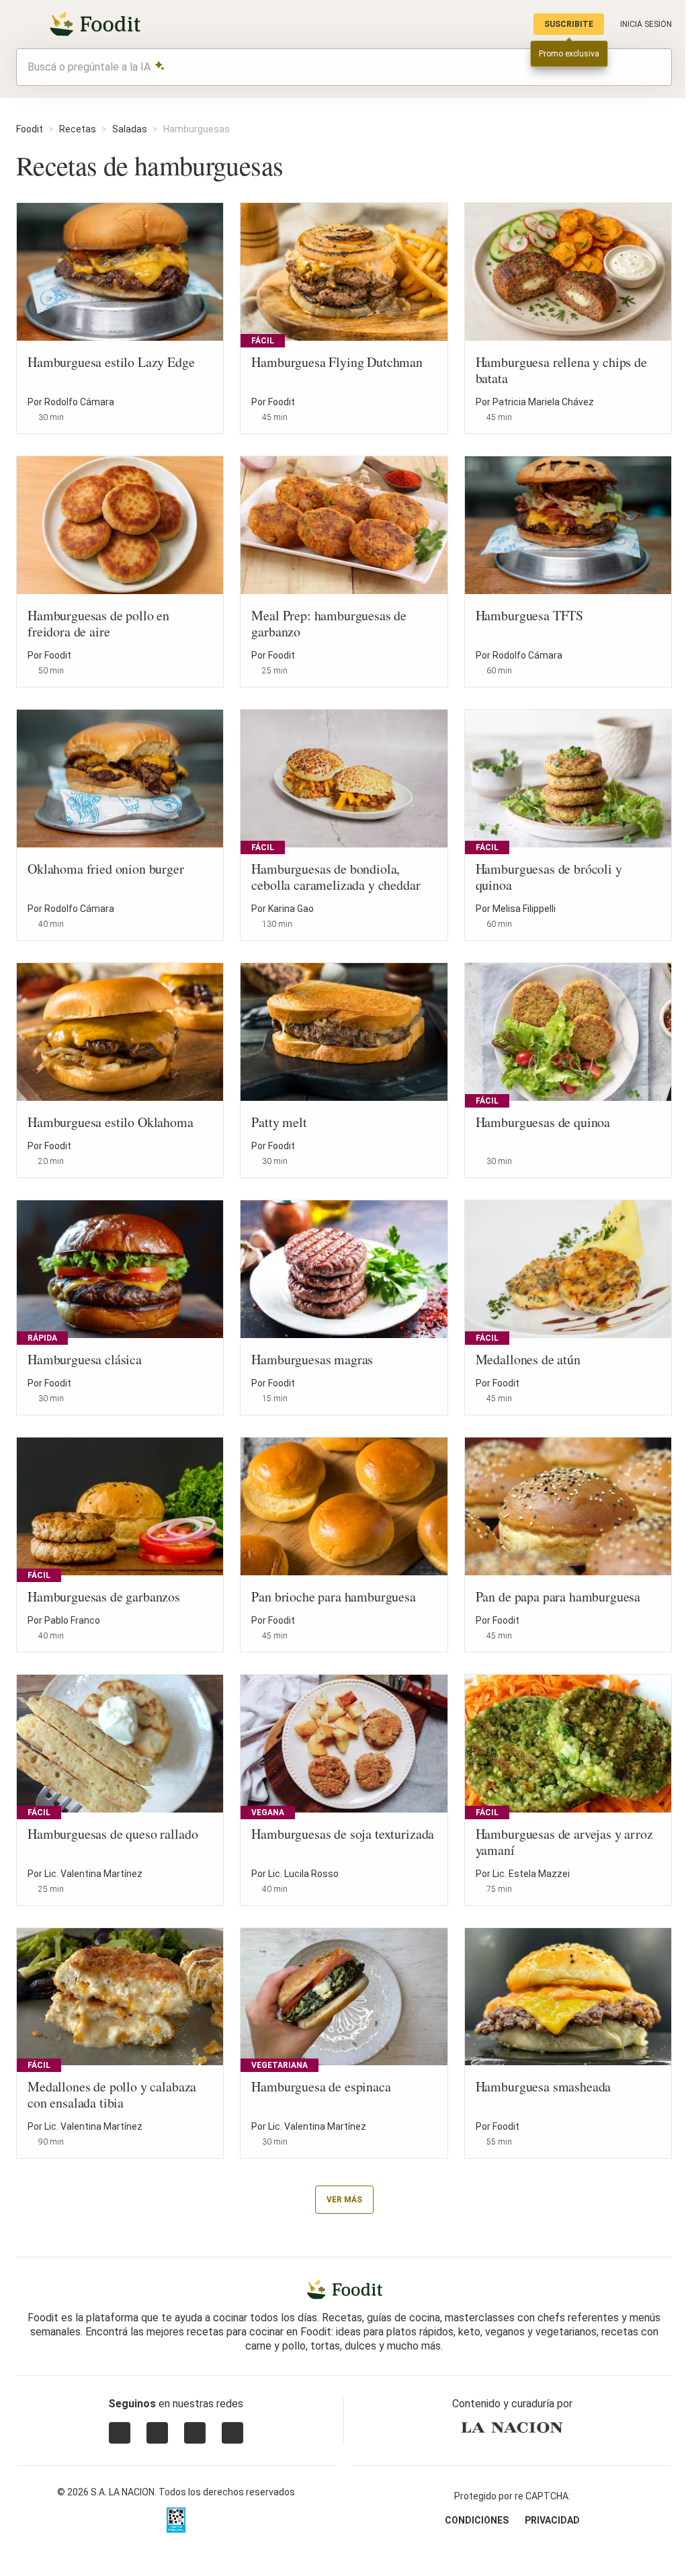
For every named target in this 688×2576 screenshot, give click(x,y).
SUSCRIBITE (569, 24)
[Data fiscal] (176, 2520)
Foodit (30, 129)
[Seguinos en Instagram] (120, 2433)
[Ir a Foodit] (344, 2290)
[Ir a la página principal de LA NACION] (512, 2427)
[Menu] (24, 24)
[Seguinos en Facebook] (195, 2433)
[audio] (655, 67)
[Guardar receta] (204, 410)
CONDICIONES (477, 2520)
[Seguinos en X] (157, 2433)
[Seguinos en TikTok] (232, 2433)
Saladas (130, 129)
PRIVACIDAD (552, 2520)
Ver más (344, 2200)
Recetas (78, 129)
